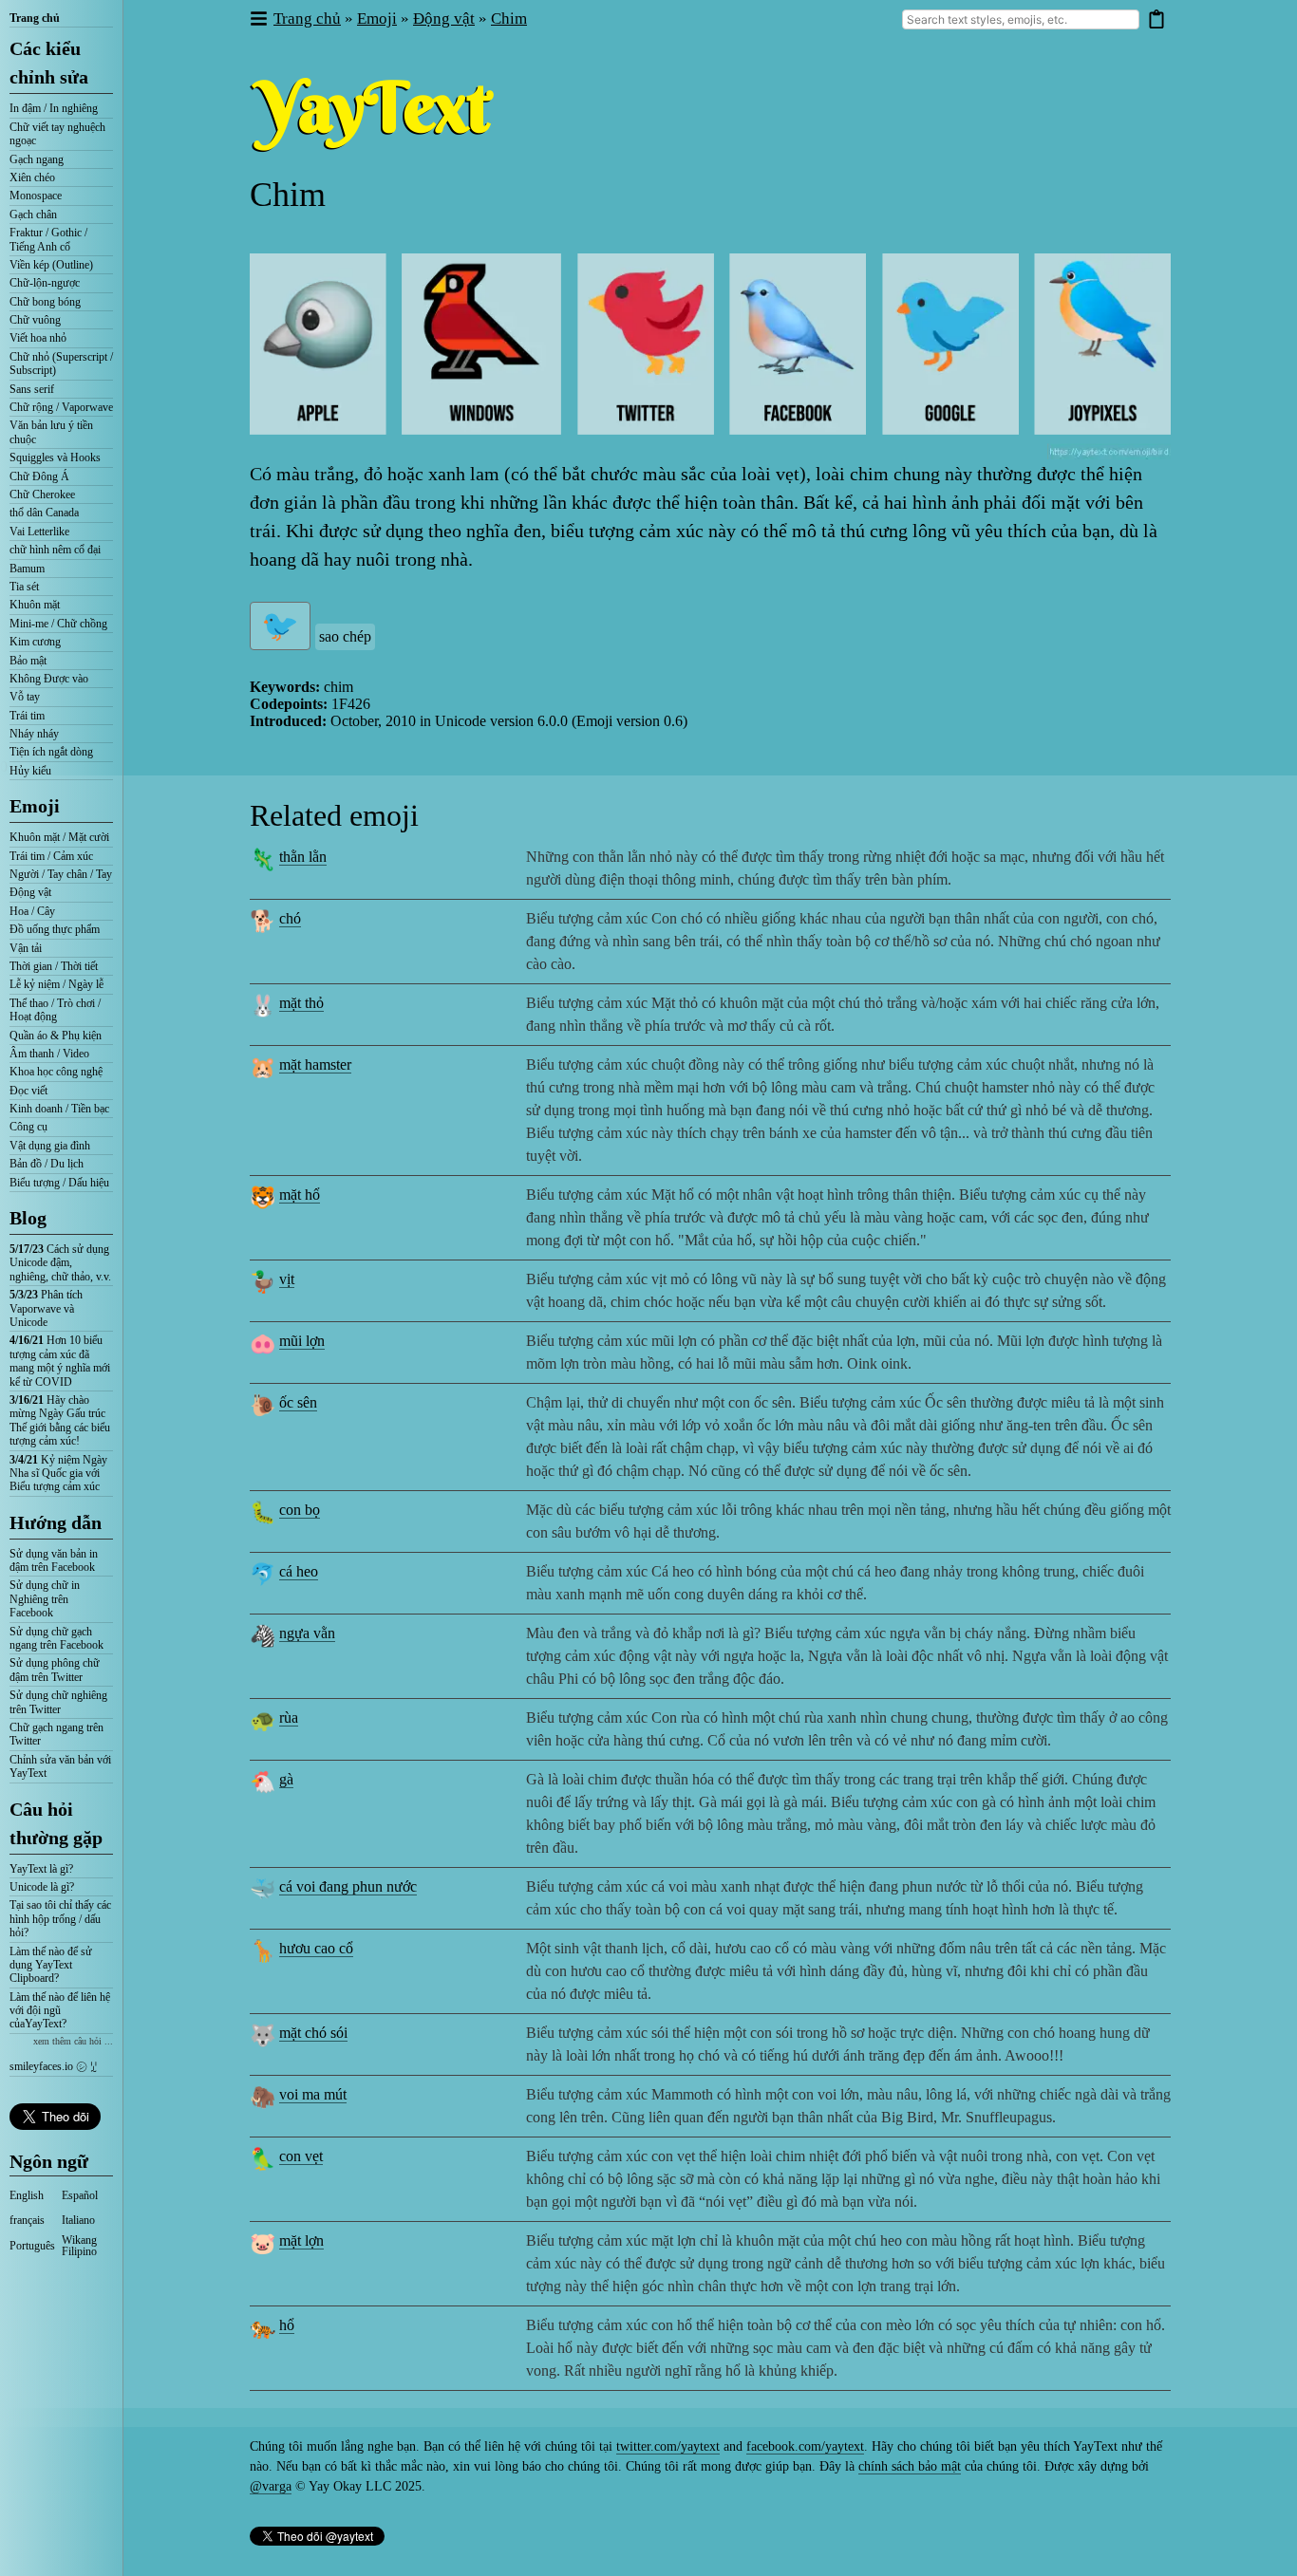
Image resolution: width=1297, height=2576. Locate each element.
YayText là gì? (41, 1869)
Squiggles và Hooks (55, 457)
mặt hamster (315, 1064)
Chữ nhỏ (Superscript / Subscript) (61, 364)
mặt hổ (300, 1195)
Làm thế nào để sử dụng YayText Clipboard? (51, 1965)
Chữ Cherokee (42, 495)
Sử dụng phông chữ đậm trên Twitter (55, 1670)
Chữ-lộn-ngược (45, 283)
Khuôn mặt (35, 605)
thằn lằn (303, 857)
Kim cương (35, 642)
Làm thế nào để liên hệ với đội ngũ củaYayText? (60, 2011)
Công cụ (28, 1127)
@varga (271, 2486)
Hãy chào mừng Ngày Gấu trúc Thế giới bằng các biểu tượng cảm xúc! (60, 1420)
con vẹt (301, 2156)
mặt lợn (301, 2240)
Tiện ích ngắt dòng (51, 752)
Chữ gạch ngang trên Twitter (56, 1734)
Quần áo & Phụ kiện (56, 1036)
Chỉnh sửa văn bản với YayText (60, 1766)
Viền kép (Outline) (51, 265)
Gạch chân (33, 215)
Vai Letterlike (39, 532)
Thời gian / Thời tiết (54, 966)
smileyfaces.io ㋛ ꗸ (53, 2066)
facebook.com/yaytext (805, 2446)
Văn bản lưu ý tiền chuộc (51, 432)
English (27, 2195)
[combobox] (1021, 19)
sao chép (345, 636)
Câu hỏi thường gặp (56, 1823)
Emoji (35, 806)
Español (80, 2195)
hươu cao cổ (316, 1948)
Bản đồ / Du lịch (47, 1164)
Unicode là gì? (42, 1887)
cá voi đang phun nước (348, 1886)
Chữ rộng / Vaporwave (61, 407)
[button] (258, 19)
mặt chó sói (313, 2033)
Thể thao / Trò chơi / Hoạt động (55, 1010)
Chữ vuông (35, 320)
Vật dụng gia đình (50, 1146)
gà (286, 1779)
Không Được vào (49, 679)
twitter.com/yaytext (668, 2446)
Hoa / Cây (32, 911)
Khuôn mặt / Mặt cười (59, 837)
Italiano (78, 2220)
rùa (289, 1717)
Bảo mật (28, 661)
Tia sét (24, 587)
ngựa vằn (307, 1633)
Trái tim (27, 716)
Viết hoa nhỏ (38, 338)
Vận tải (26, 948)
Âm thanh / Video (49, 1054)
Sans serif (32, 389)
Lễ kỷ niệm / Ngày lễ (56, 984)
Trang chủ (35, 18)
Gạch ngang (37, 159)
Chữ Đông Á (39, 476)
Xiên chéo (32, 177)
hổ (287, 2325)
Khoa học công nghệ (56, 1072)
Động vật (30, 892)
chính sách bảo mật (910, 2466)
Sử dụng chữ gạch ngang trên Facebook (56, 1638)
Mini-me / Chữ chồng (58, 624)
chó (290, 918)
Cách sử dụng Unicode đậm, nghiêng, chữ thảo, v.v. (60, 1263)
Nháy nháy (34, 734)
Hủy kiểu (30, 771)
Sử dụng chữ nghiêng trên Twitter (58, 1702)
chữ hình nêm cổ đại (55, 550)
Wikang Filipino (79, 2246)
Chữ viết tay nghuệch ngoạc (57, 134)
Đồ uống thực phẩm (55, 929)
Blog (28, 1218)
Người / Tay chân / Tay (61, 874)
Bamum (27, 569)
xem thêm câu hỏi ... (73, 2041)
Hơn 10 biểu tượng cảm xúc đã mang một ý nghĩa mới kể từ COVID (60, 1361)
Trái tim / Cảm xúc (51, 856)
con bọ (300, 1510)
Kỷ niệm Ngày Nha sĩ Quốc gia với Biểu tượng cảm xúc (58, 1474)
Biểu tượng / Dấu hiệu (59, 1183)
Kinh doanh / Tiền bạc (59, 1109)
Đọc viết (28, 1091)
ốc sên (298, 1402)
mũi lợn (302, 1341)
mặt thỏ (301, 1003)
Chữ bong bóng (45, 302)
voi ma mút (313, 2094)
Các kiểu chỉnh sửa (49, 63)
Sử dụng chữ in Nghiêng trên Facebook (45, 1599)
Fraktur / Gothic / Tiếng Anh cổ (48, 239)
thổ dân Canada (44, 513)
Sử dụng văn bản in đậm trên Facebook (54, 1560)
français (27, 2220)
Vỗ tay (25, 697)
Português (32, 2246)
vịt (287, 1279)
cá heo (299, 1571)
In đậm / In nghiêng (54, 108)
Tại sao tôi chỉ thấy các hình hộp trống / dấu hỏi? (60, 1919)
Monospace (36, 196)
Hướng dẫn (56, 1522)
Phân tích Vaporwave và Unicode (46, 1308)
